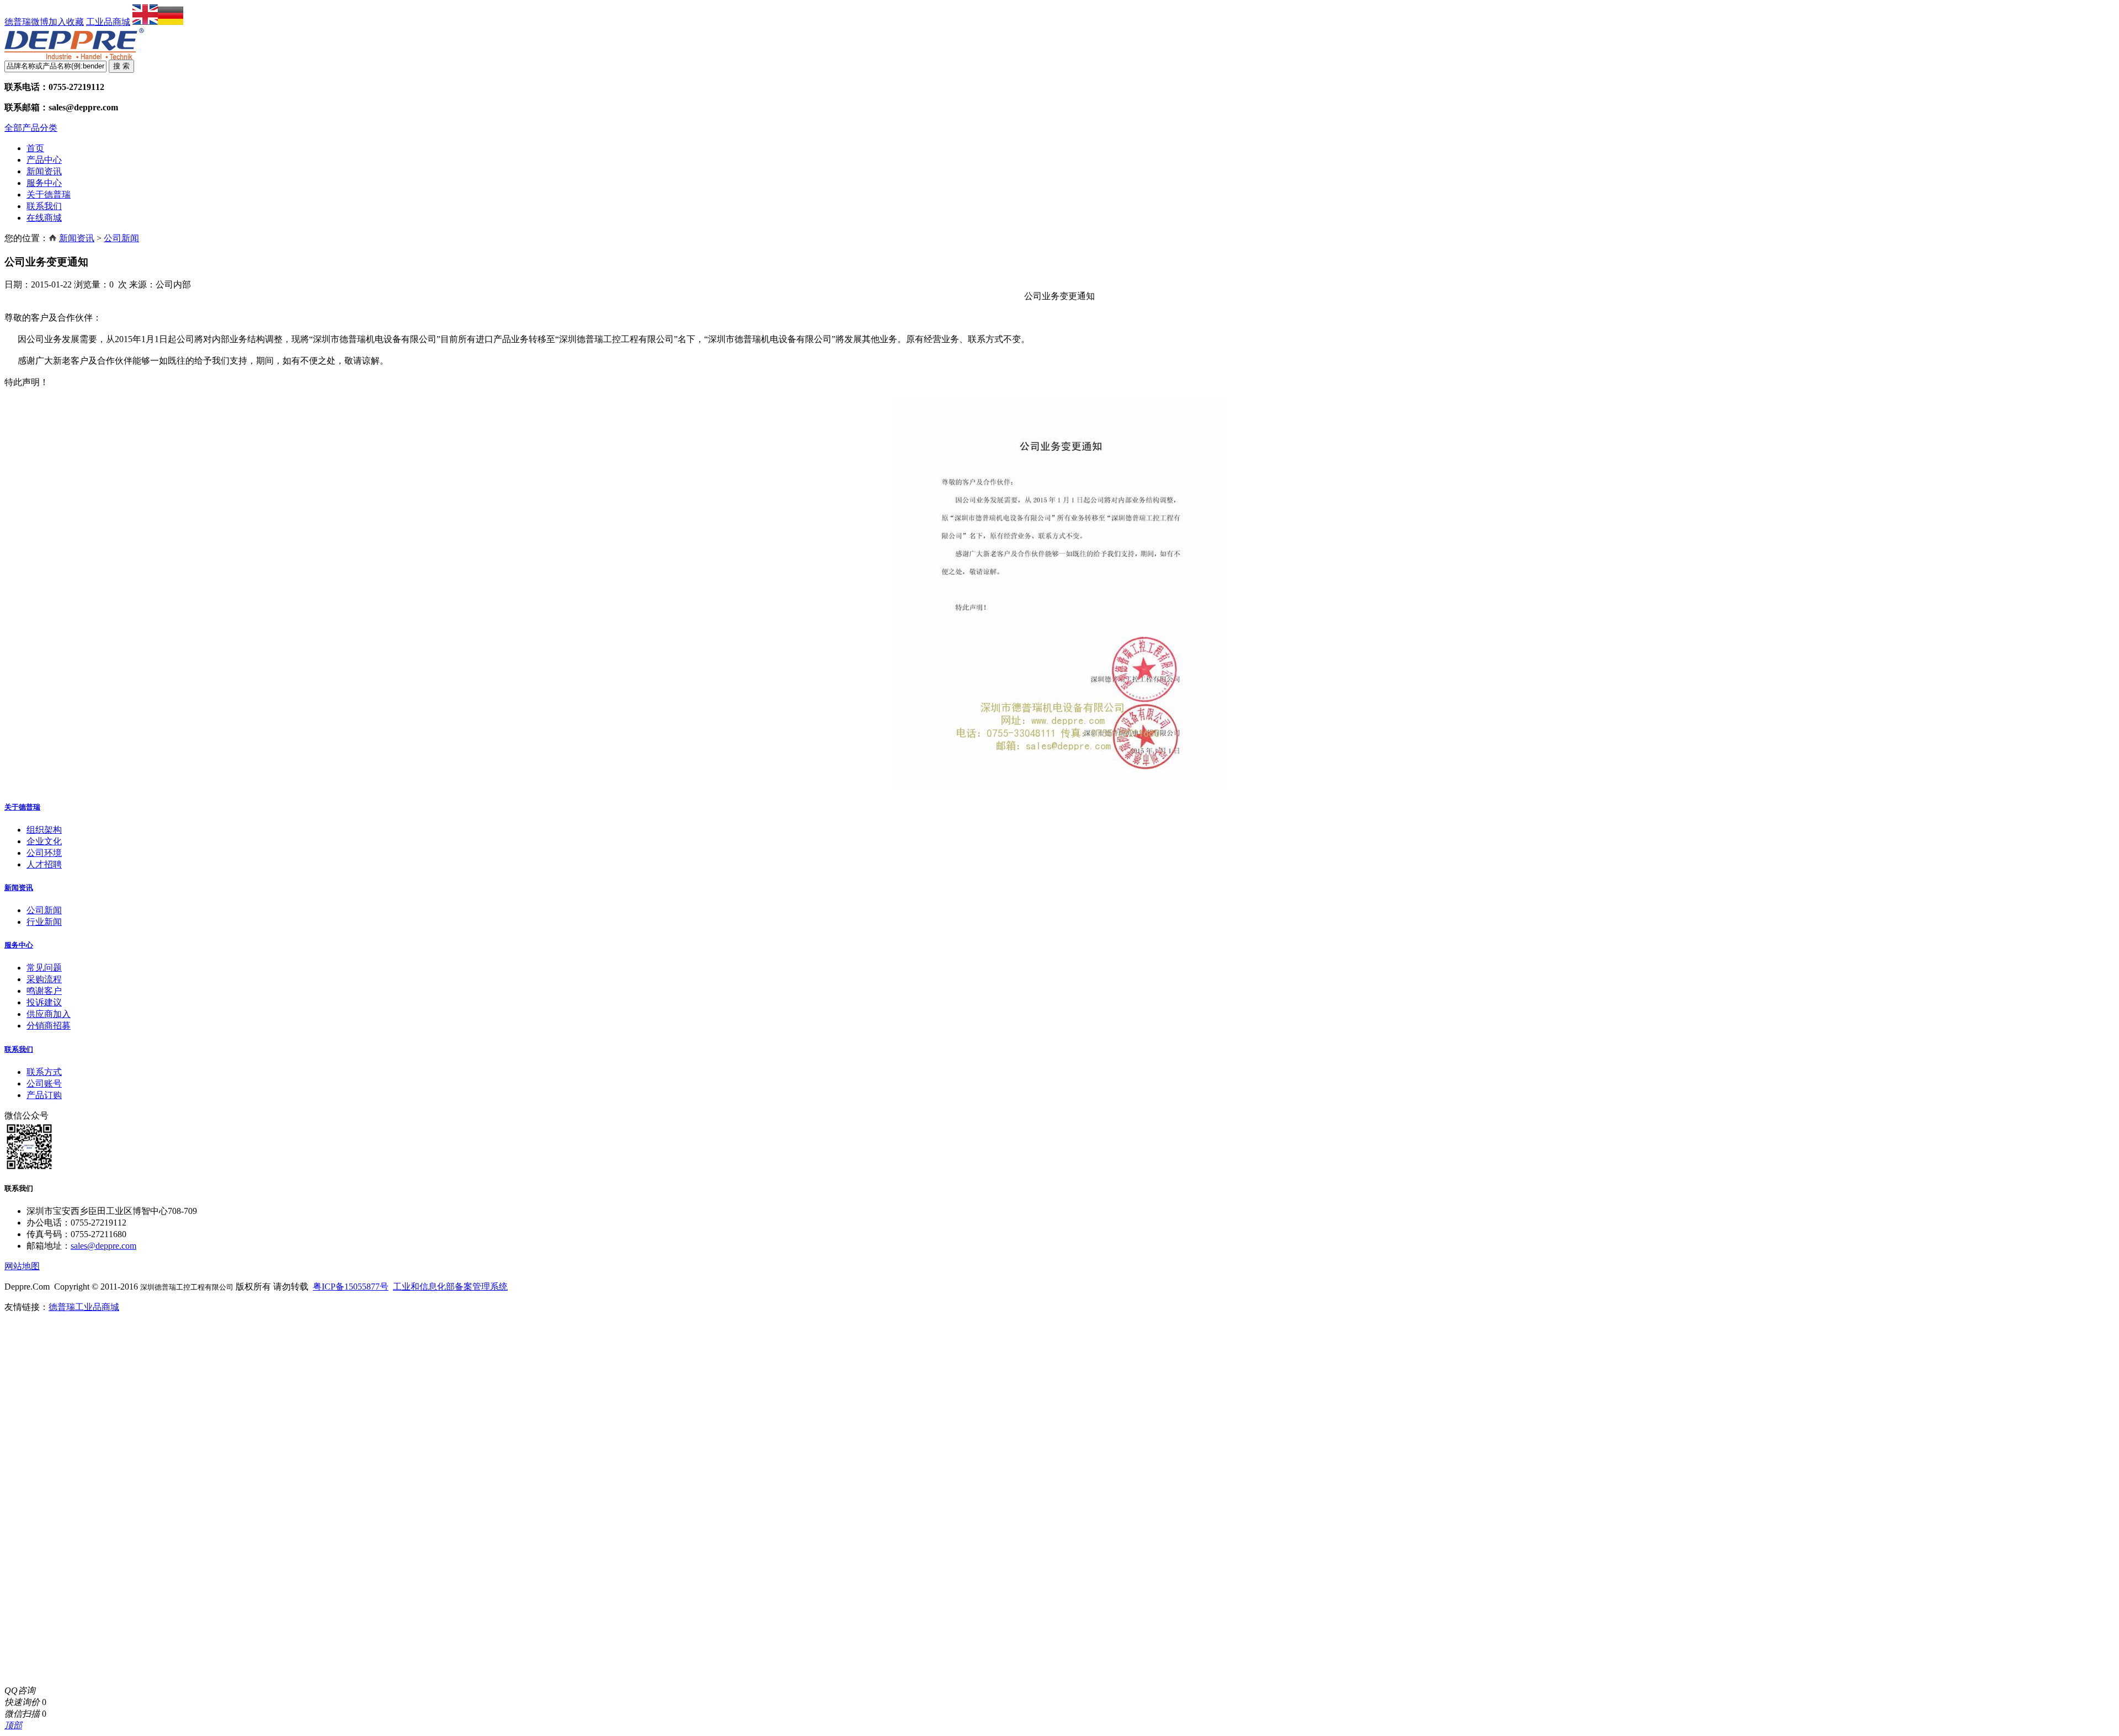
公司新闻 (121, 238)
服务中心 (44, 183)
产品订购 (44, 1095)
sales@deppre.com (103, 1246)
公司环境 (44, 853)
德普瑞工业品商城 (84, 1307)
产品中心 (44, 160)
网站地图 (22, 1266)
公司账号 (44, 1083)
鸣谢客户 (44, 991)
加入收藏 (66, 22)
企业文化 (44, 841)
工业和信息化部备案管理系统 (450, 1287)
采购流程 (44, 979)
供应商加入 (49, 1014)
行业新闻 (44, 922)
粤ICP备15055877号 (351, 1287)
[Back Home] (53, 238)
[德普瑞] (74, 57)
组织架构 (44, 830)
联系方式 (44, 1072)
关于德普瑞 (49, 195)
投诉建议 (44, 1002)
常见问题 (44, 968)
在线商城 (44, 218)
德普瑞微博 (26, 22)
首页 (35, 148)
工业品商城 (108, 22)
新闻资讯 (44, 171)
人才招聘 (44, 864)
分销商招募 (49, 1026)
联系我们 (44, 206)
